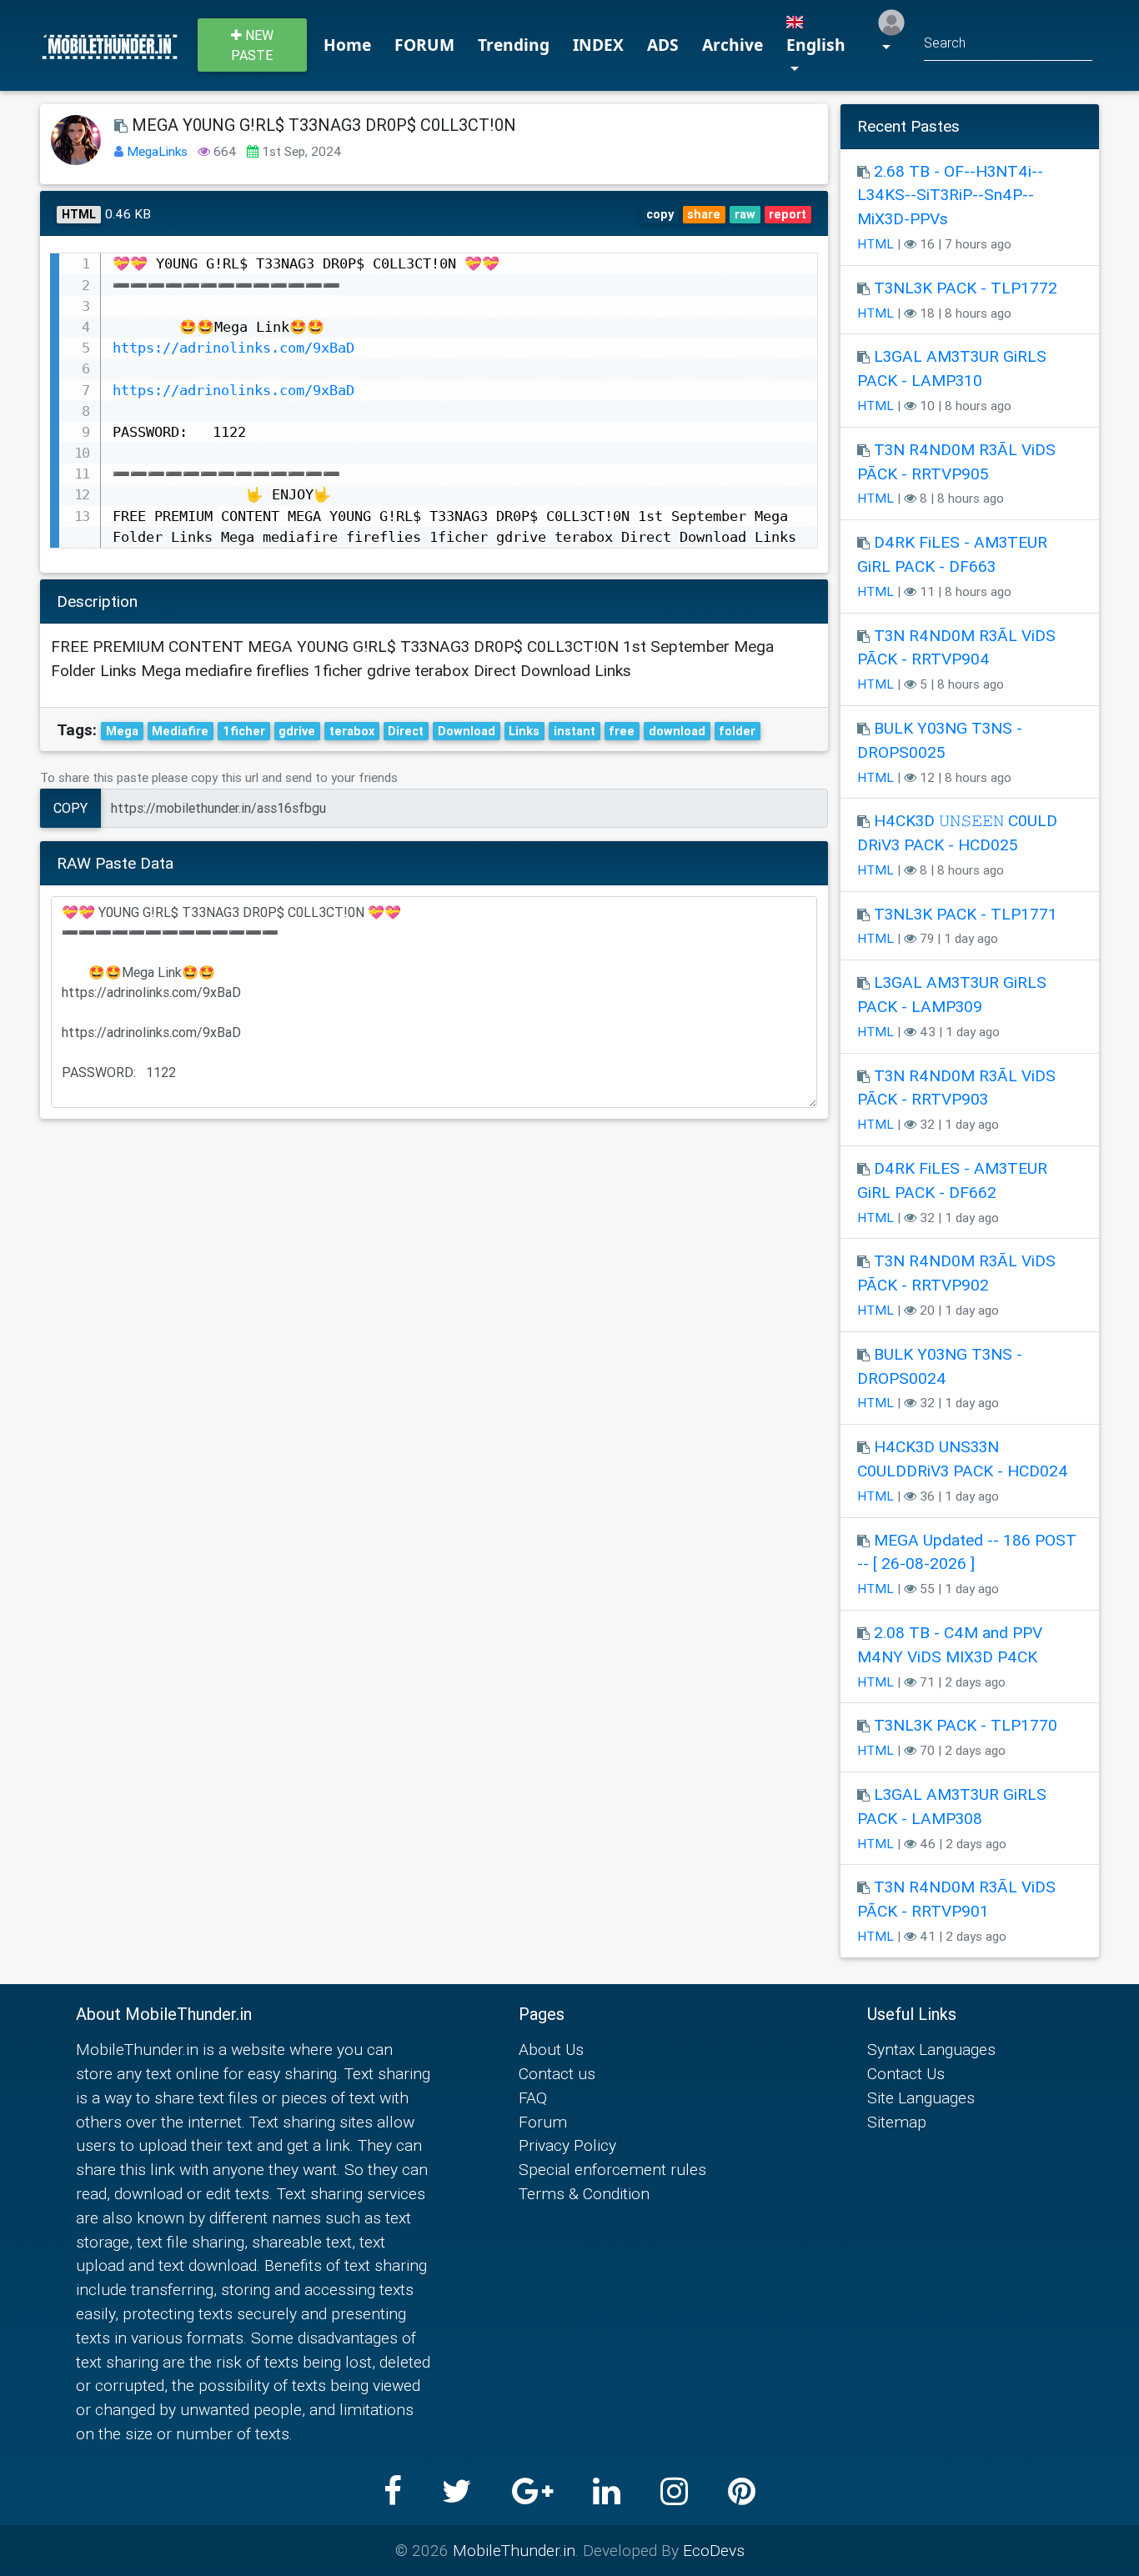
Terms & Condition (584, 2193)
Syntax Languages (931, 2049)
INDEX (598, 45)
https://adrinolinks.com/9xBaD (233, 348)
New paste (252, 45)
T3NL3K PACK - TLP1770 (966, 1725)
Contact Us (906, 2073)
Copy (70, 808)
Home (347, 45)
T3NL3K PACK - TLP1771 (966, 914)
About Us (551, 2049)
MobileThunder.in (514, 2550)
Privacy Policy (567, 2145)
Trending (514, 45)
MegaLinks (159, 151)
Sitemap (897, 2122)
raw (745, 214)
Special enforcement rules (612, 2169)
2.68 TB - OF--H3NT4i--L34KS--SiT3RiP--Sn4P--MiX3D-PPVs (950, 195)
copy (660, 214)
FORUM (424, 45)
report (788, 214)
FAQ (533, 2097)
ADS (663, 45)
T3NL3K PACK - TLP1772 (966, 288)
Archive (733, 45)
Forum (543, 2122)
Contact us (557, 2073)
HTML (876, 244)
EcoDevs (714, 2550)
